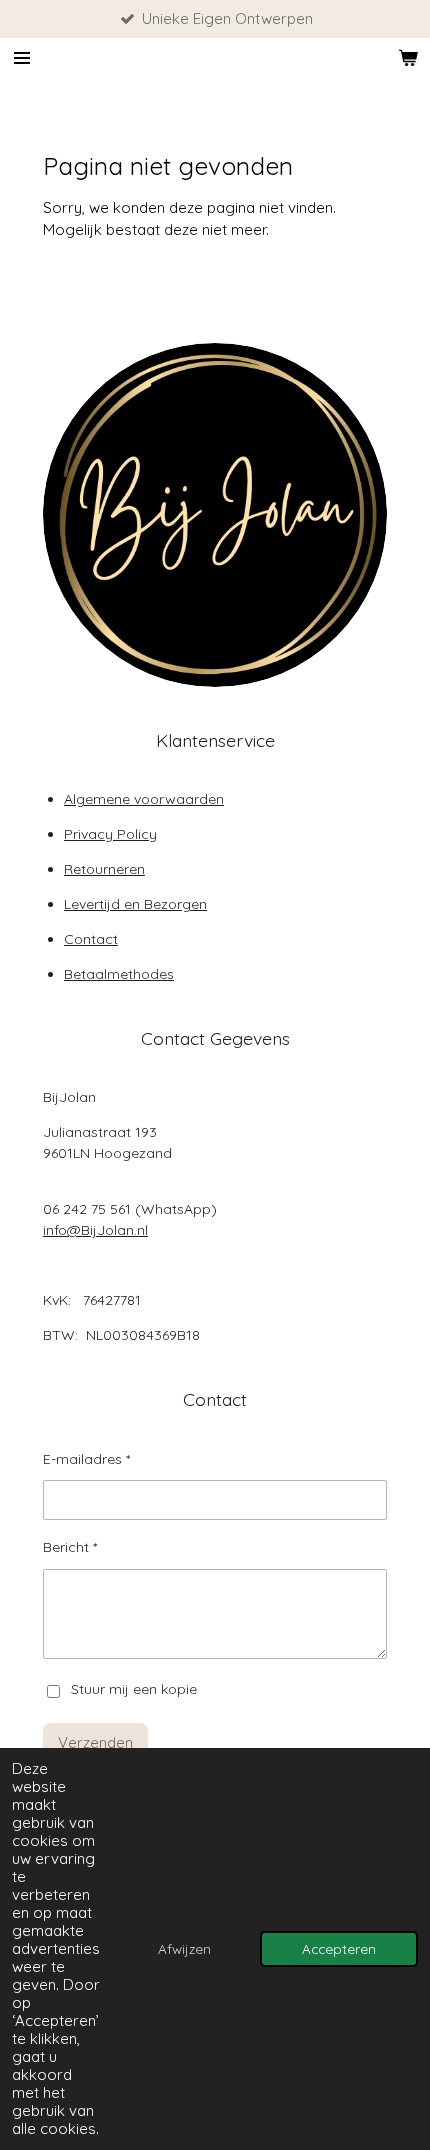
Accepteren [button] (339, 1948)
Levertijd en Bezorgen (135, 904)
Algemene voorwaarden (144, 799)
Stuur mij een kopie (134, 1690)
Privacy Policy (110, 834)
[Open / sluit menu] (22, 58)
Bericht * (70, 1547)
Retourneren (104, 869)
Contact (91, 939)
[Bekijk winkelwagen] (408, 58)
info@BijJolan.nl (95, 1230)
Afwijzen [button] (184, 1948)
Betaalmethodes (119, 974)
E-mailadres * (86, 1459)
